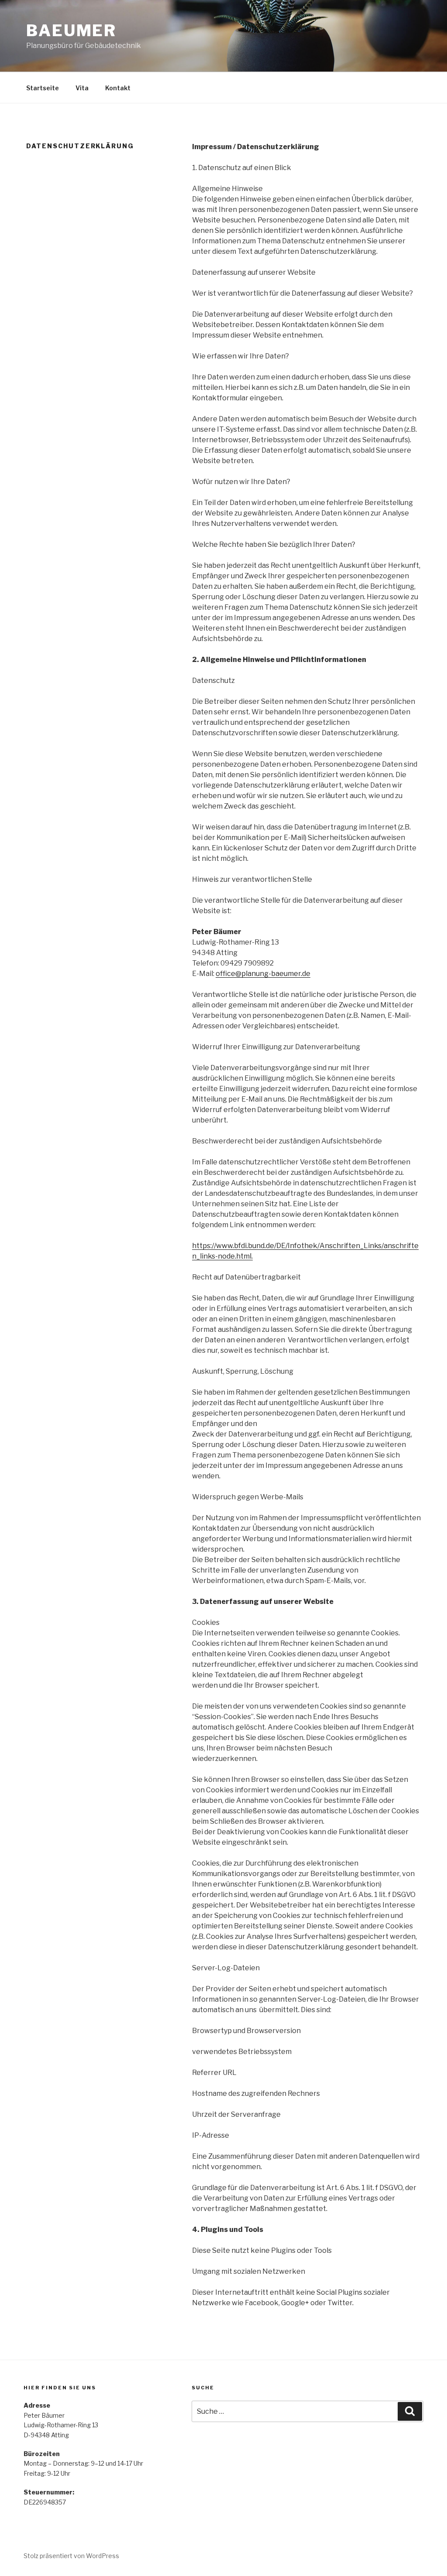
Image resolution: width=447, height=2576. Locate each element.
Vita (82, 88)
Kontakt (118, 88)
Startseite (43, 88)
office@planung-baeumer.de (263, 974)
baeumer (71, 31)
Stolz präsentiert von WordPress (71, 2556)
